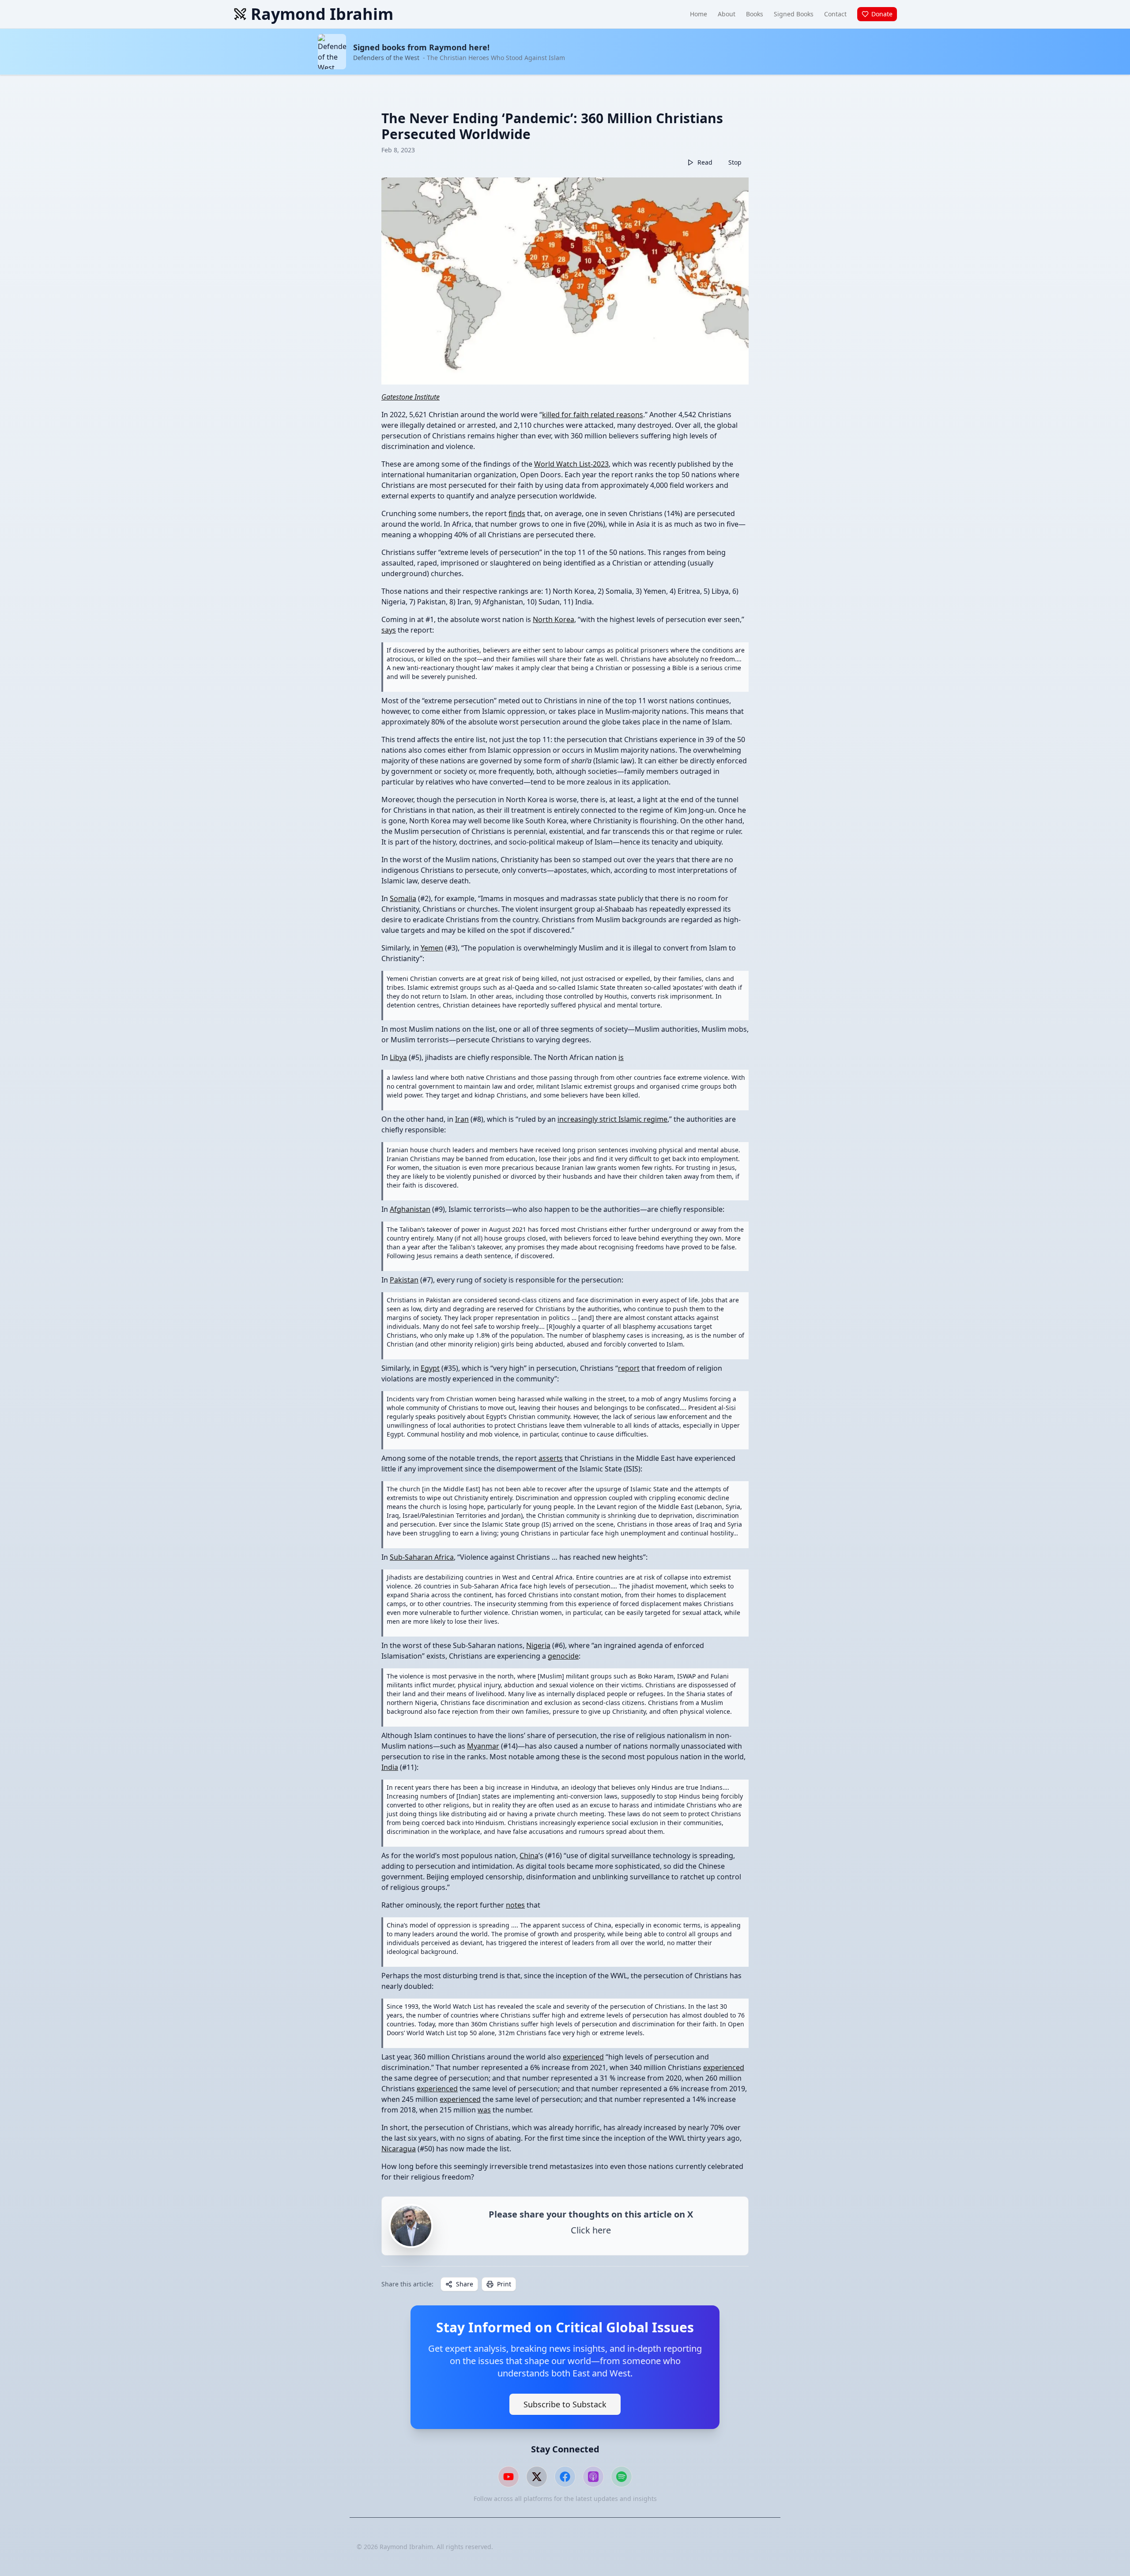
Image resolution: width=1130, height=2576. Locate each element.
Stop (735, 162)
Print (504, 2284)
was (484, 2110)
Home (699, 14)
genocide (563, 1656)
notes (515, 1905)
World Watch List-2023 (571, 464)
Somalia (403, 898)
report (629, 1368)
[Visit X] (537, 2477)
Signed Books (794, 14)
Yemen (432, 948)
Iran (462, 1119)
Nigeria (538, 1645)
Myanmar (483, 1746)
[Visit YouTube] (508, 2477)
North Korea (554, 619)
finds (517, 513)
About (727, 14)
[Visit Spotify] (621, 2477)
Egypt (430, 1368)
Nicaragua (399, 2149)
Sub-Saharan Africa (422, 1557)
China (529, 1856)
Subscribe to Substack (565, 2404)
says (389, 630)
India (390, 1767)
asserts (551, 1458)
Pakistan (404, 1280)
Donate (882, 14)
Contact (835, 14)
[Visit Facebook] (565, 2477)
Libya (398, 1057)
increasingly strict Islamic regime (612, 1119)
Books (755, 14)
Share (465, 2284)
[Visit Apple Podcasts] (593, 2477)
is (621, 1057)
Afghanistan (410, 1209)
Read (705, 162)
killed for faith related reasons (593, 415)
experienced (583, 2057)
